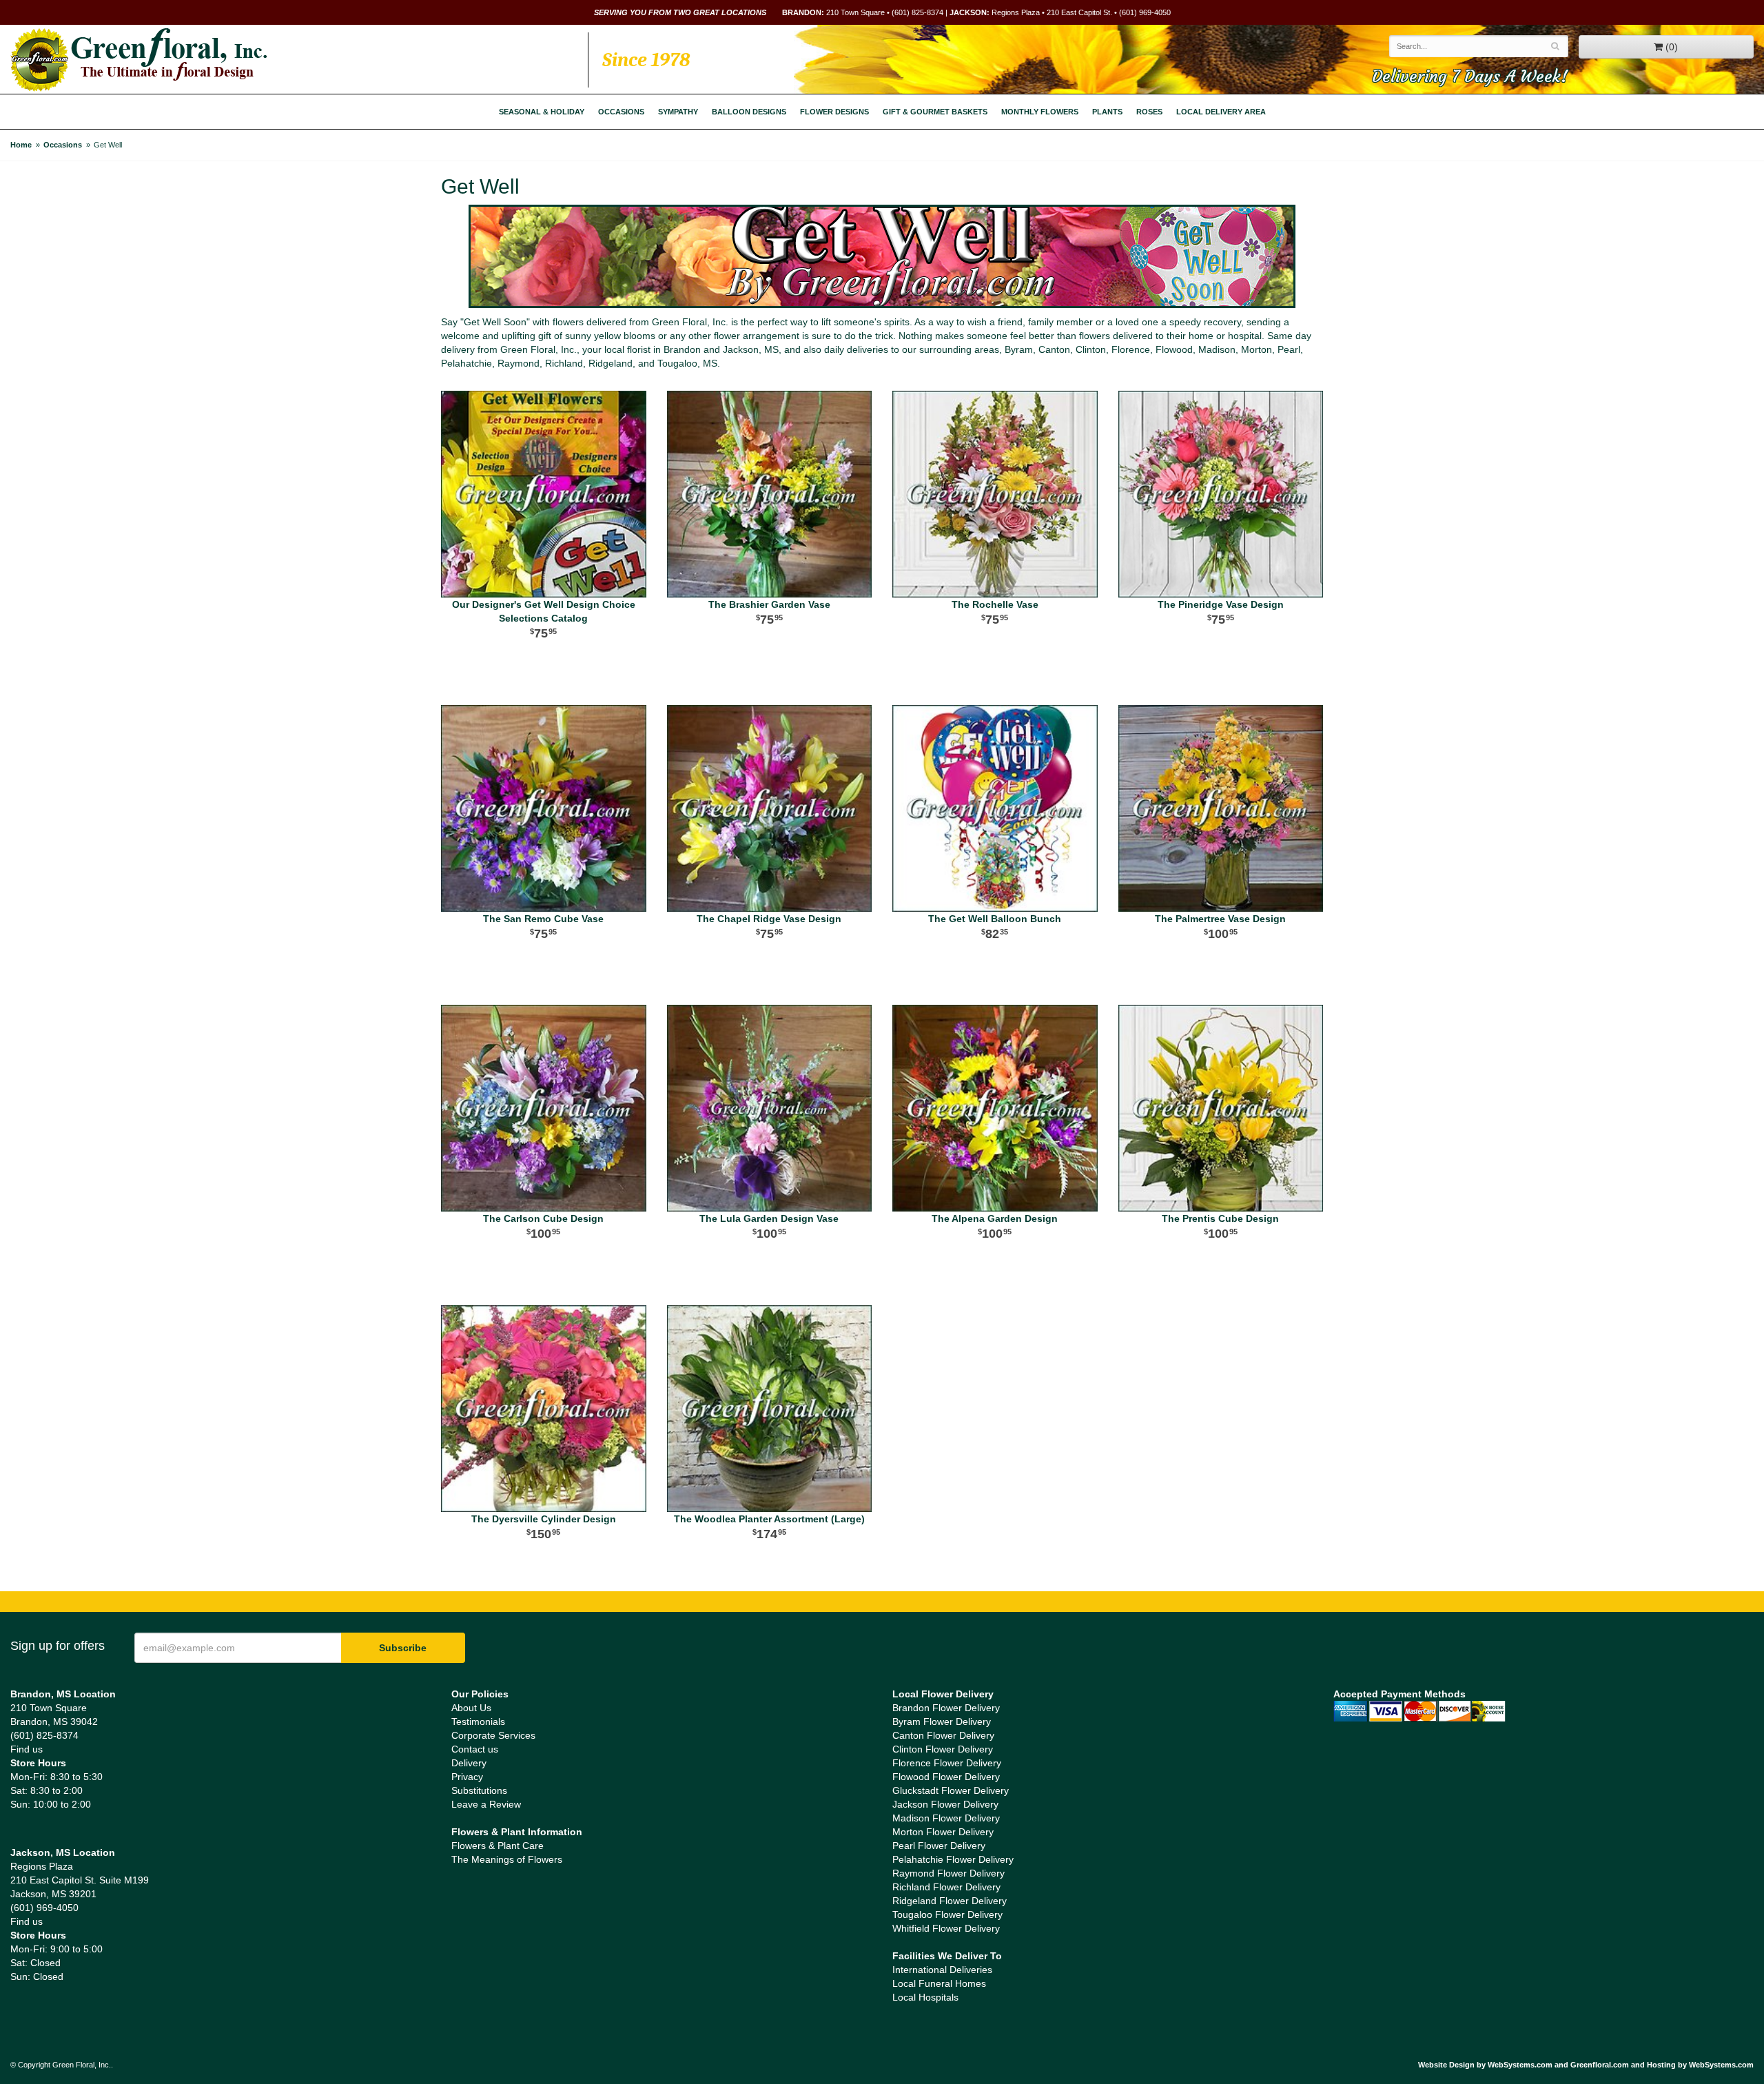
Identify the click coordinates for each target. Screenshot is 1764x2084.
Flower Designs (834, 112)
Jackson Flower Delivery (945, 1804)
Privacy (467, 1777)
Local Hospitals (925, 1997)
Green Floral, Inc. (139, 60)
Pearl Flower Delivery (939, 1846)
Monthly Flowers (1040, 112)
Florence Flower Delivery (947, 1763)
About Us (471, 1708)
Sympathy (678, 112)
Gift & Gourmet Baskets (935, 112)
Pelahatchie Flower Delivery (953, 1859)
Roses (1149, 112)
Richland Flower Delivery (946, 1887)
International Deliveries (942, 1970)
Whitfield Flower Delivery (946, 1928)
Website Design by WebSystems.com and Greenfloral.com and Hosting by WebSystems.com (1586, 2065)
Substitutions (479, 1790)
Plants (1107, 112)
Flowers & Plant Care (498, 1846)
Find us (27, 1749)
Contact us (475, 1749)
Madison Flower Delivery (946, 1818)
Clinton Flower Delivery (943, 1749)
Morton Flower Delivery (943, 1832)
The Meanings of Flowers (507, 1859)
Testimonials (478, 1722)
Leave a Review (486, 1804)
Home (21, 145)
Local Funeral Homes (939, 1983)
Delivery (469, 1763)
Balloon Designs (749, 112)
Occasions (621, 112)
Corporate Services (493, 1735)
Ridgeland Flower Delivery (950, 1901)
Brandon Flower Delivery (946, 1708)
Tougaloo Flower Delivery (947, 1914)
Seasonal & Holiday (542, 112)
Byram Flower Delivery (942, 1722)
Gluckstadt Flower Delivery (951, 1790)
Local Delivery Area (1221, 112)
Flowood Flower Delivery (946, 1777)
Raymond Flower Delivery (948, 1873)
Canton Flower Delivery (943, 1735)
